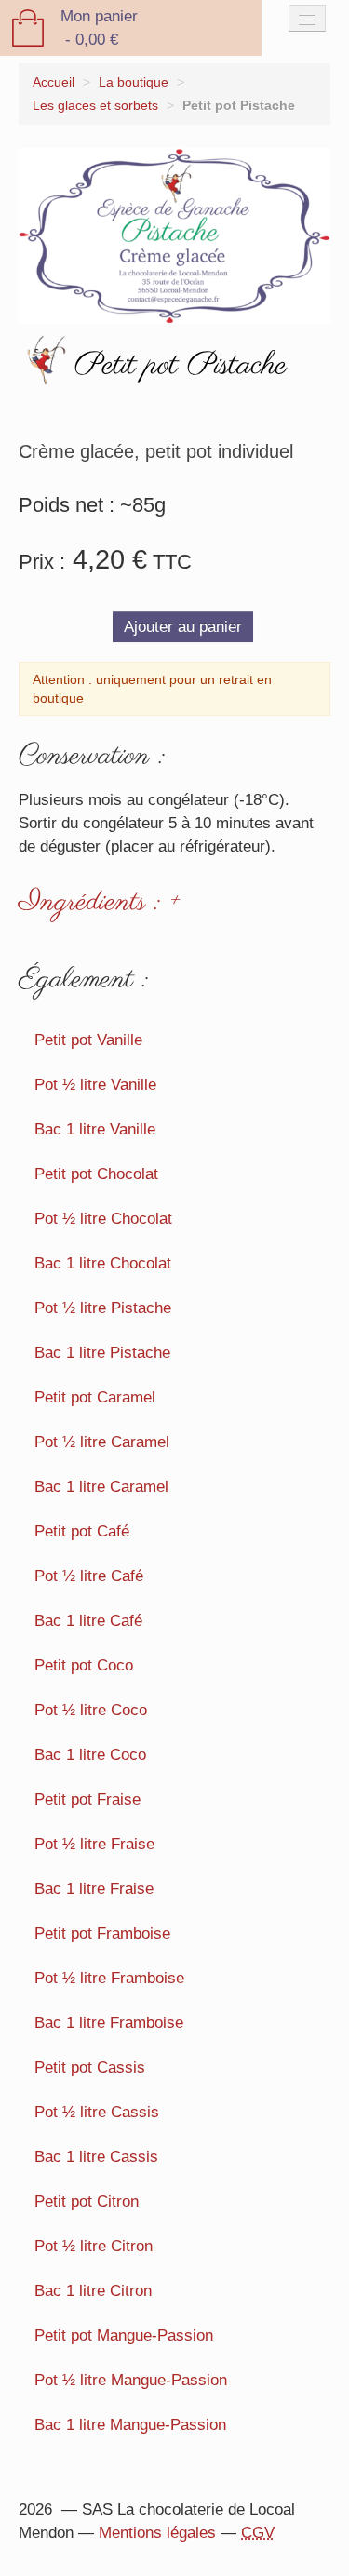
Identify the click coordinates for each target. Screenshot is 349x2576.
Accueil (54, 82)
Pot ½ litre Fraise (94, 1844)
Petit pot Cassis (90, 2067)
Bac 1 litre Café (88, 1621)
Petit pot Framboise (102, 1933)
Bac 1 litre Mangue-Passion (130, 2425)
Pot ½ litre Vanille (95, 1085)
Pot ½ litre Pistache (103, 1308)
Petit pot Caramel (95, 1397)
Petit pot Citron (87, 2201)
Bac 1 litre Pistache (102, 1353)
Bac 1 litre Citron (93, 2291)
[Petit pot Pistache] (174, 235)
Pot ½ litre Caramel (102, 1442)
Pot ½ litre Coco (91, 1710)
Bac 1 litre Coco (90, 1755)
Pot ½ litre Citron (94, 2246)
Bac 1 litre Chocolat (103, 1263)
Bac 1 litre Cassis (96, 2157)
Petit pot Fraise (87, 1799)
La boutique (134, 82)
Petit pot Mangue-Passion (124, 2335)
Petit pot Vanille (88, 1040)
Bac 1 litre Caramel (101, 1487)
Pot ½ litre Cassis (97, 2112)
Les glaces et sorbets (95, 106)
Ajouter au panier (183, 627)
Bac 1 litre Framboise (109, 2023)
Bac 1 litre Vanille (95, 1129)
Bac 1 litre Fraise (94, 1889)
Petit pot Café (82, 1531)
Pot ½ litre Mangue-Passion (131, 2380)
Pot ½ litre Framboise (109, 1978)
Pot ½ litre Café (89, 1576)
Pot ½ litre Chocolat (103, 1219)
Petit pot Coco (84, 1665)
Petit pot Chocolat (96, 1174)
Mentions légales (157, 2533)
